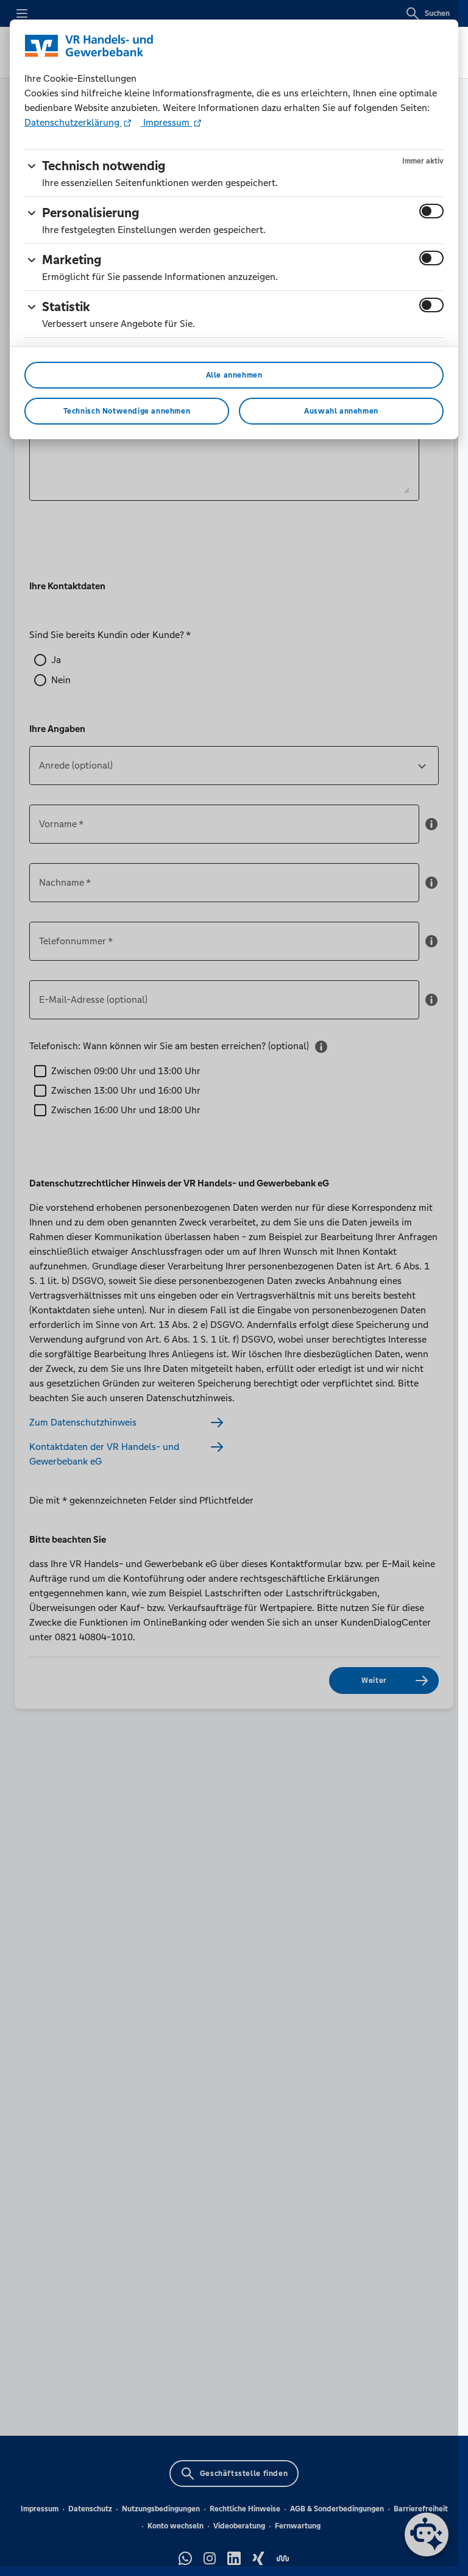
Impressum (166, 122)
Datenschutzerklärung (73, 122)
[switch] (431, 211)
